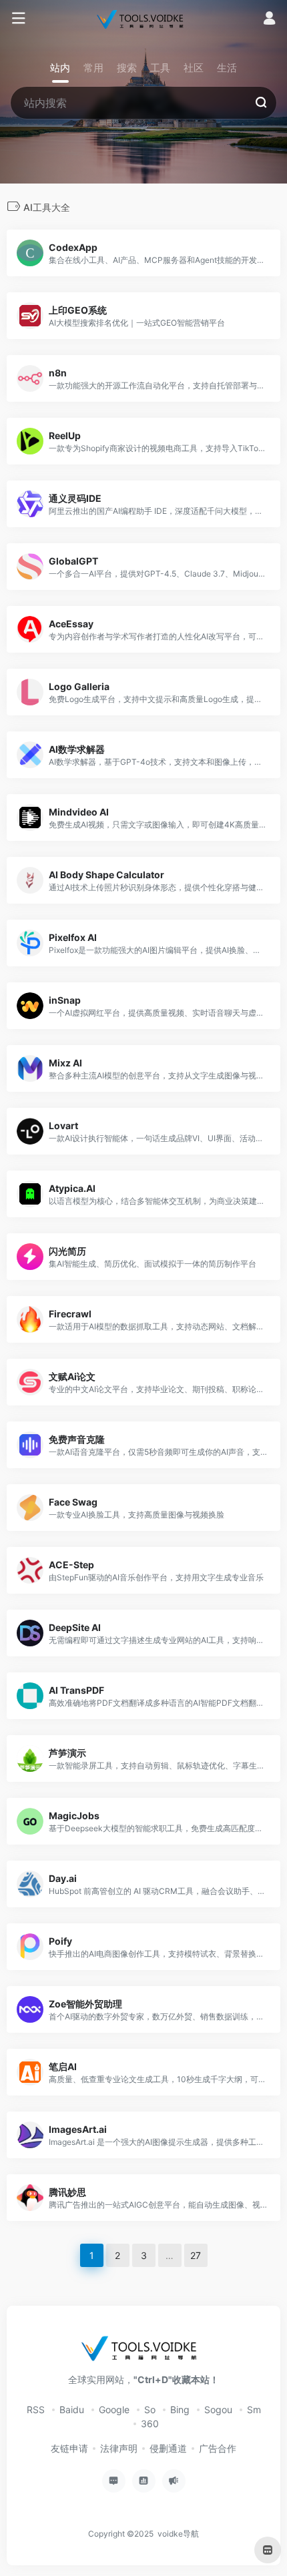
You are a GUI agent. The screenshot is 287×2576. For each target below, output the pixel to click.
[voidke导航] (143, 19)
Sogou (218, 2409)
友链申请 (69, 2448)
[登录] (269, 20)
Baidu (72, 2409)
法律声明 (119, 2448)
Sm (254, 2409)
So (150, 2409)
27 (196, 2255)
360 (150, 2424)
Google (114, 2409)
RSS (36, 2409)
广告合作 (218, 2448)
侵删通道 (168, 2448)
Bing (180, 2409)
